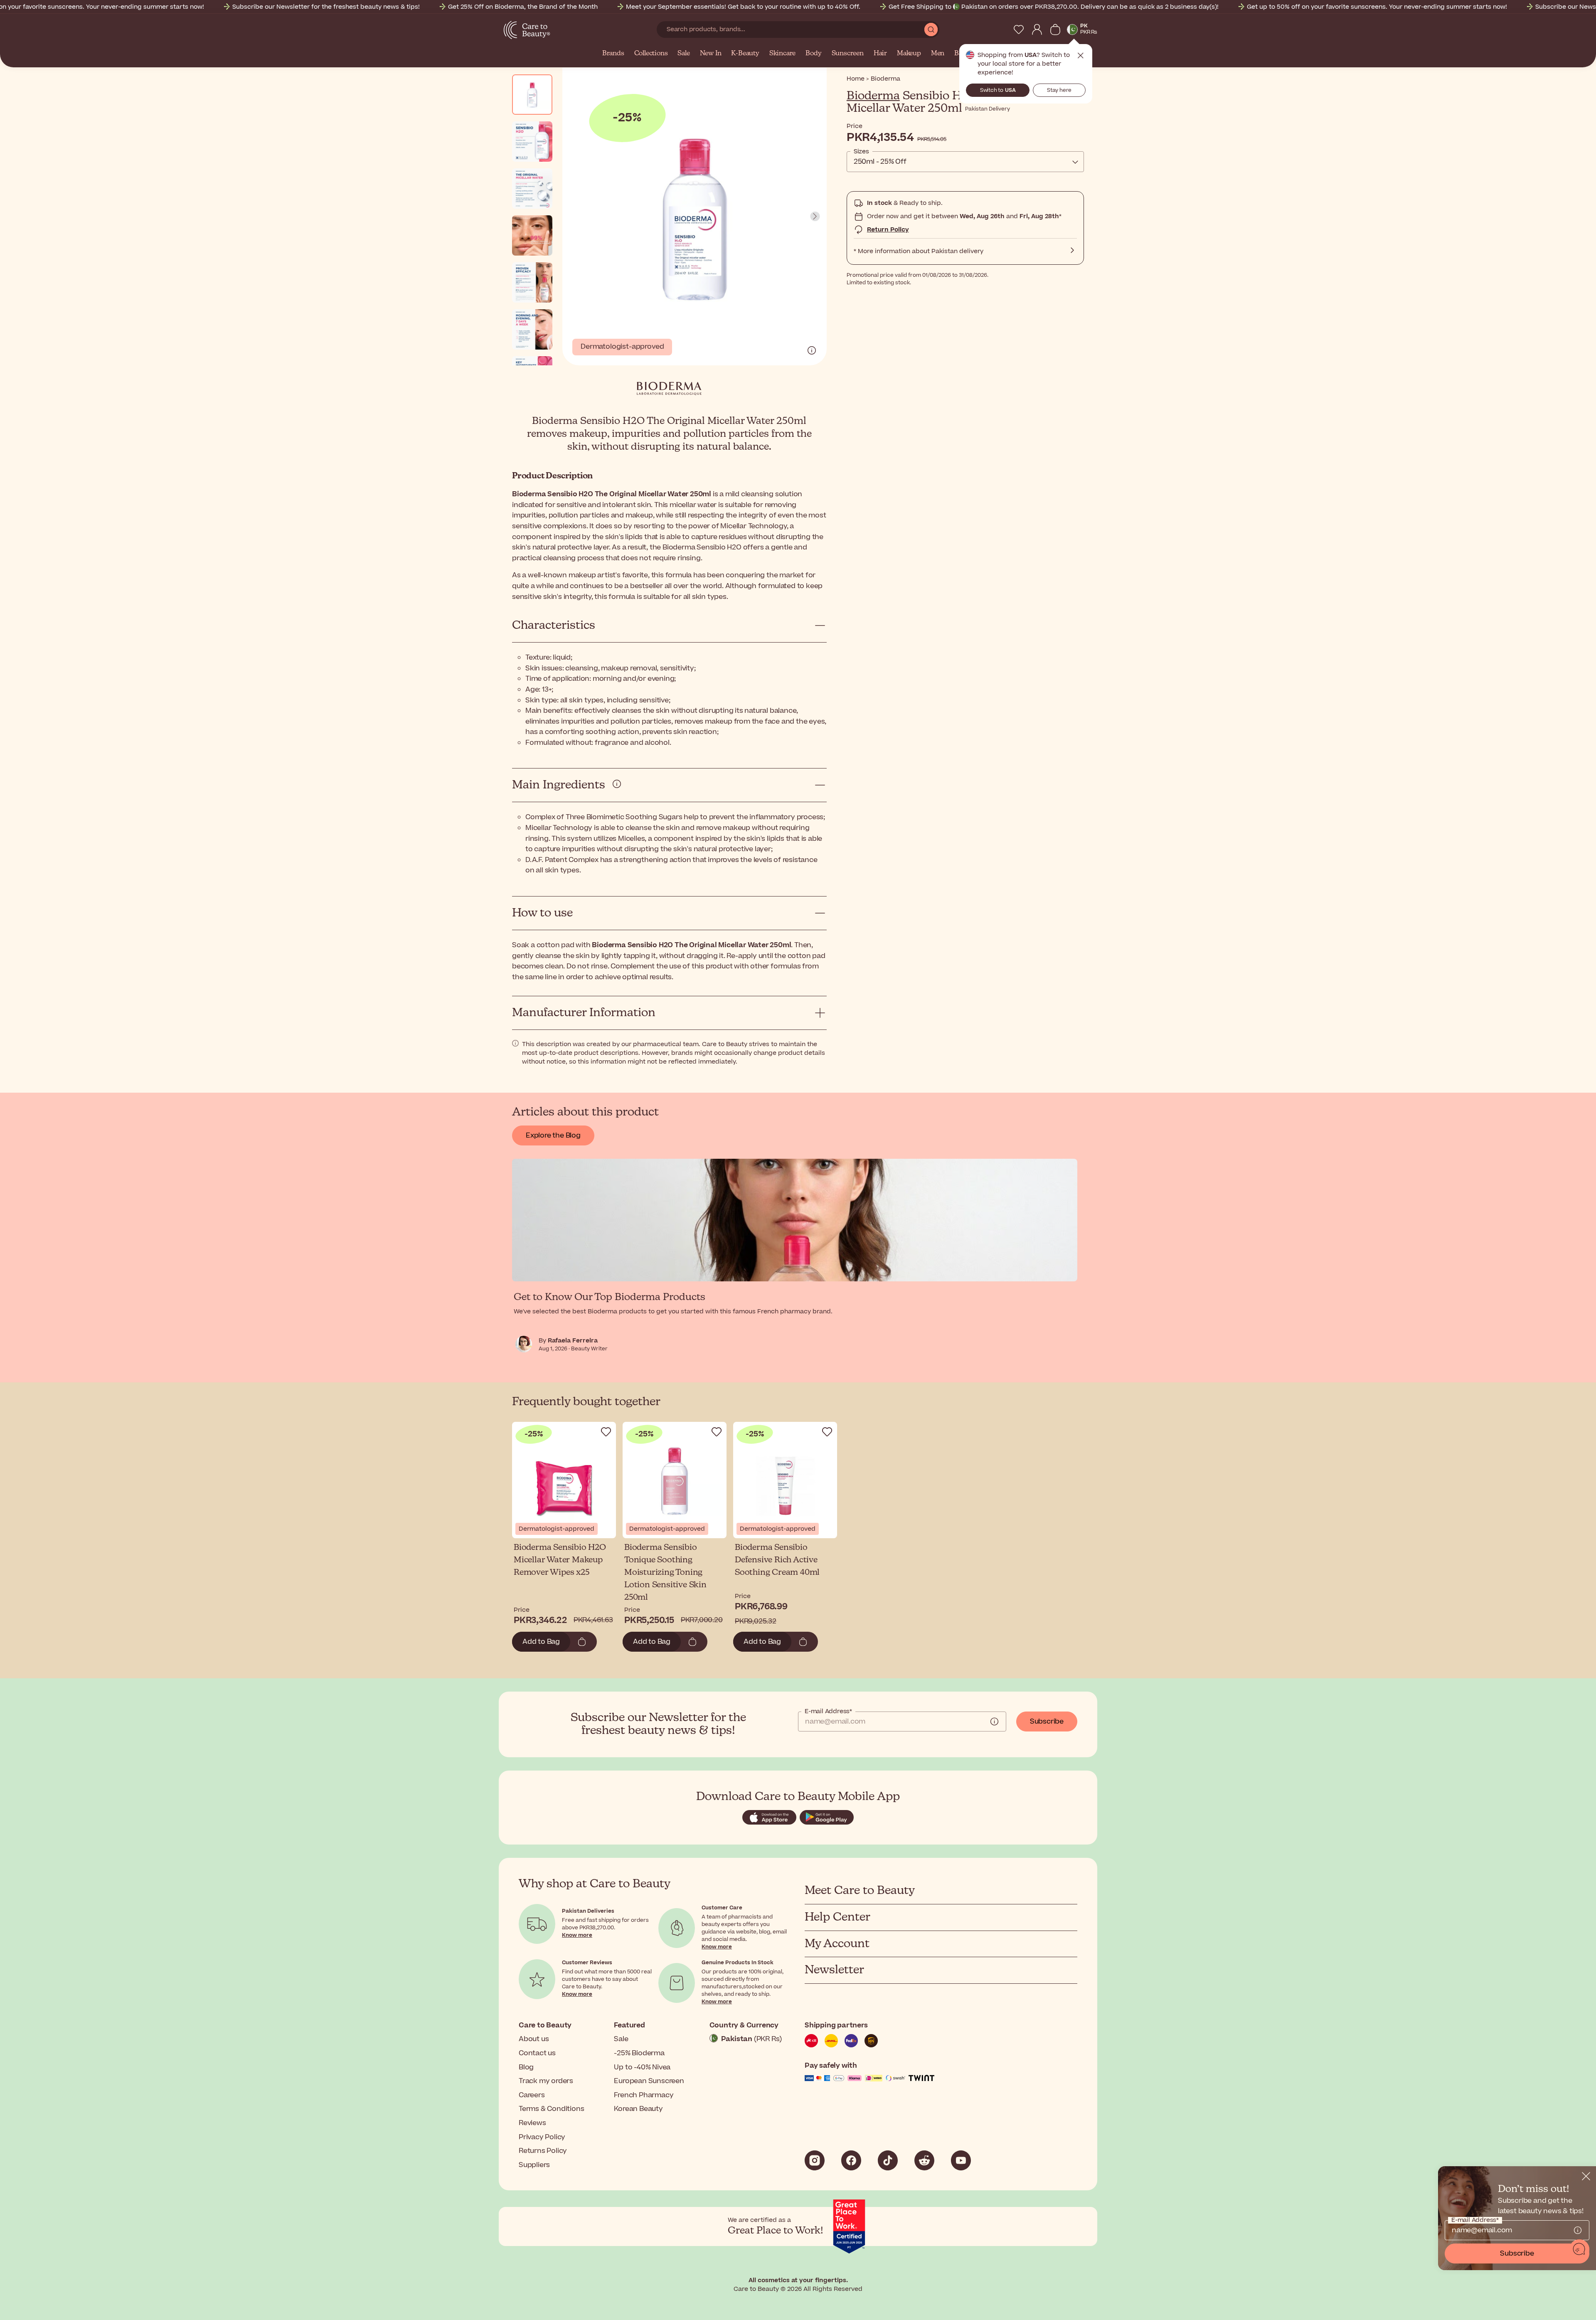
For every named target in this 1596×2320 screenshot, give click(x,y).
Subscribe (1047, 1722)
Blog (526, 2067)
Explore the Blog (553, 1135)
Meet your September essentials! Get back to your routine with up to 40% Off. (743, 7)
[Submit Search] (931, 30)
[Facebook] (851, 2160)
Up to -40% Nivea (642, 2067)
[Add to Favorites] (606, 1432)
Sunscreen (848, 54)
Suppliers (534, 2165)
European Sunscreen (649, 2081)
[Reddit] (924, 2160)
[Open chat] (1579, 2249)
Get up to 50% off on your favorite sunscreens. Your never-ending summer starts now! (1377, 7)
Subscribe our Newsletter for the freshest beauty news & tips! (326, 7)
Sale (683, 54)
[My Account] (1037, 30)
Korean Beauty (638, 2109)
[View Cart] (1055, 30)
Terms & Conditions (551, 2109)
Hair (880, 54)
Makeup (909, 54)
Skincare (782, 54)
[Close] (1586, 2176)
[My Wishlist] (1019, 30)
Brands (613, 54)
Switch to (998, 90)
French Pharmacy (644, 2095)
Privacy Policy (542, 2137)
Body (813, 54)
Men (938, 54)
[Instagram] (815, 2160)
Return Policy (888, 230)
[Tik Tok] (888, 2160)
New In (711, 54)
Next (815, 217)
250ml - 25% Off (880, 162)
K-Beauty (745, 54)
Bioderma (873, 96)
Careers (532, 2095)
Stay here (1059, 90)
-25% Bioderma (639, 2053)
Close (1081, 56)
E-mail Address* (828, 1712)
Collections (651, 54)
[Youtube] (961, 2160)
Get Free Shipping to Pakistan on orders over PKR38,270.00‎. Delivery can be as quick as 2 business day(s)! (1054, 7)
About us (534, 2039)
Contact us (537, 2053)
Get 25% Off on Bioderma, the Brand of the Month (523, 7)
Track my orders (546, 2081)
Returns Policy (543, 2151)
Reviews (532, 2123)
